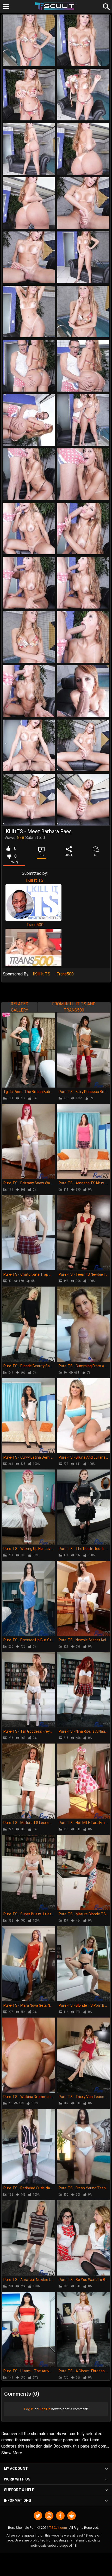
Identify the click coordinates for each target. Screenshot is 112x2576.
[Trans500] (33, 948)
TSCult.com (58, 2528)
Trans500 (35, 925)
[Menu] (6, 7)
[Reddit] (71, 2516)
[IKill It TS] (33, 903)
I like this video (8, 849)
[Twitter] (38, 2516)
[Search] (105, 6)
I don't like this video (9, 856)
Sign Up (44, 2409)
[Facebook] (60, 2516)
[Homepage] (56, 6)
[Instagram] (49, 2516)
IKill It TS (35, 880)
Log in (29, 2409)
